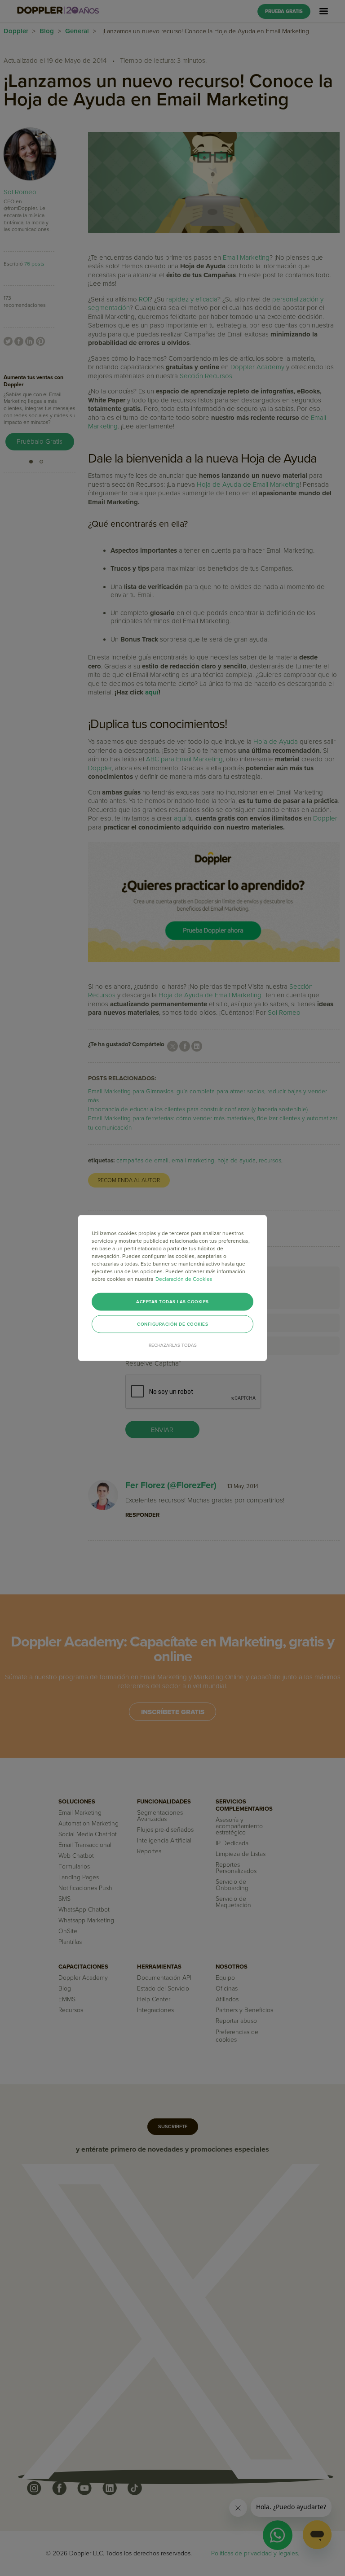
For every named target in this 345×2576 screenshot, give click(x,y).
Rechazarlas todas (173, 1345)
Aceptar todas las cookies (172, 1302)
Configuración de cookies (172, 1324)
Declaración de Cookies (184, 1279)
